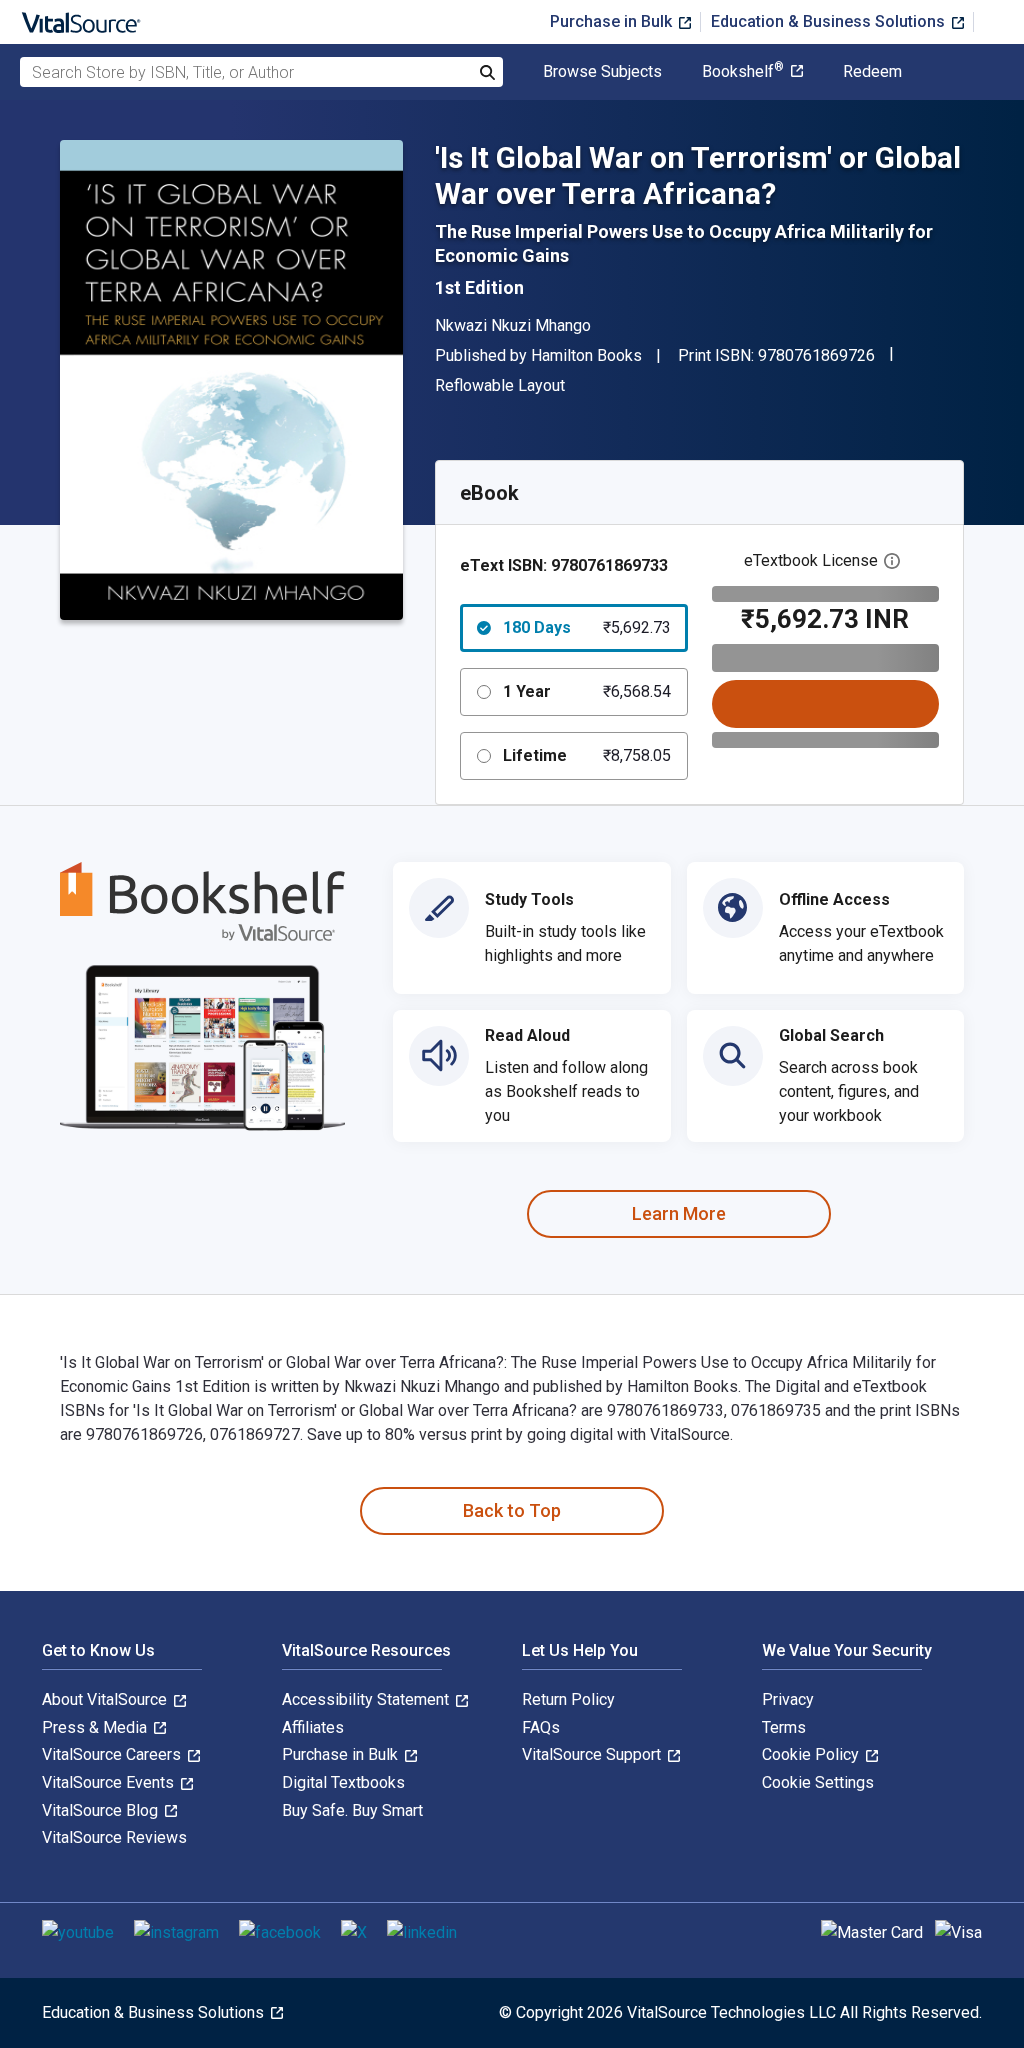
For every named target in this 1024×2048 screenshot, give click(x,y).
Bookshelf (743, 72)
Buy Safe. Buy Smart (352, 1810)
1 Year (587, 691)
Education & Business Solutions (830, 21)
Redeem (872, 72)
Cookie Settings (818, 1782)
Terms (784, 1727)
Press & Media (96, 1727)
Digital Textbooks (343, 1782)
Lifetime (587, 755)
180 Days (587, 627)
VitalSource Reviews (114, 1837)
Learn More (679, 1213)
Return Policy (568, 1699)
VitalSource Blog (102, 1810)
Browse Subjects (602, 72)
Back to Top (512, 1510)
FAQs (541, 1727)
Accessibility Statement (367, 1699)
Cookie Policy (812, 1754)
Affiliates (313, 1727)
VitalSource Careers (113, 1754)
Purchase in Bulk (613, 21)
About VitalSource (106, 1699)
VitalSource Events (110, 1782)
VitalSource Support (593, 1754)
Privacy (788, 1699)
